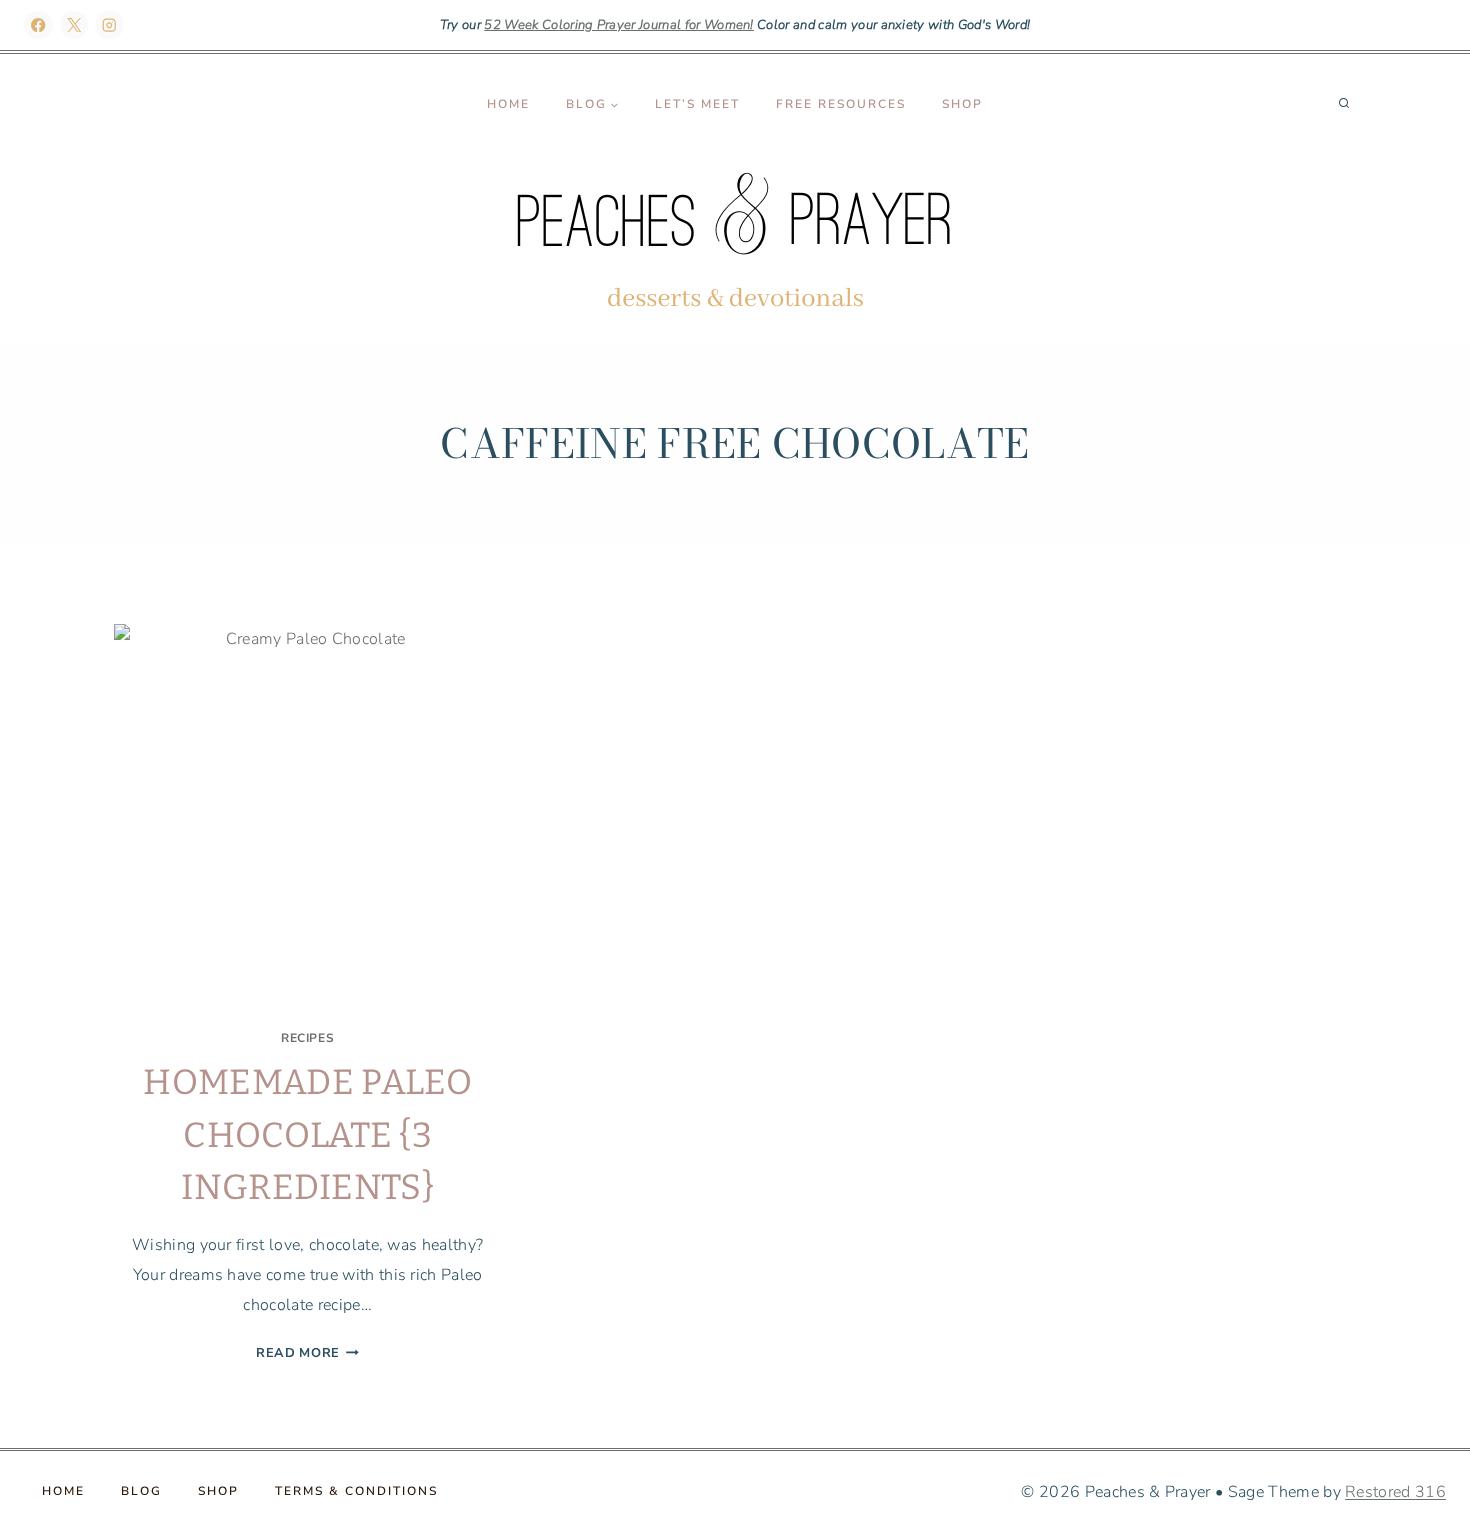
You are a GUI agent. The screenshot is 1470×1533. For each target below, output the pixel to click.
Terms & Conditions (356, 1491)
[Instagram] (109, 25)
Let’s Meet (697, 104)
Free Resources (841, 104)
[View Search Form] (1344, 104)
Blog (141, 1491)
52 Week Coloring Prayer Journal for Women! (618, 25)
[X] (74, 25)
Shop (962, 104)
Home (508, 104)
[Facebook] (38, 25)
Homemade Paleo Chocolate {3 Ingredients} (307, 1134)
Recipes (307, 1038)
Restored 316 (1395, 1492)
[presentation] (307, 817)
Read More (307, 1353)
